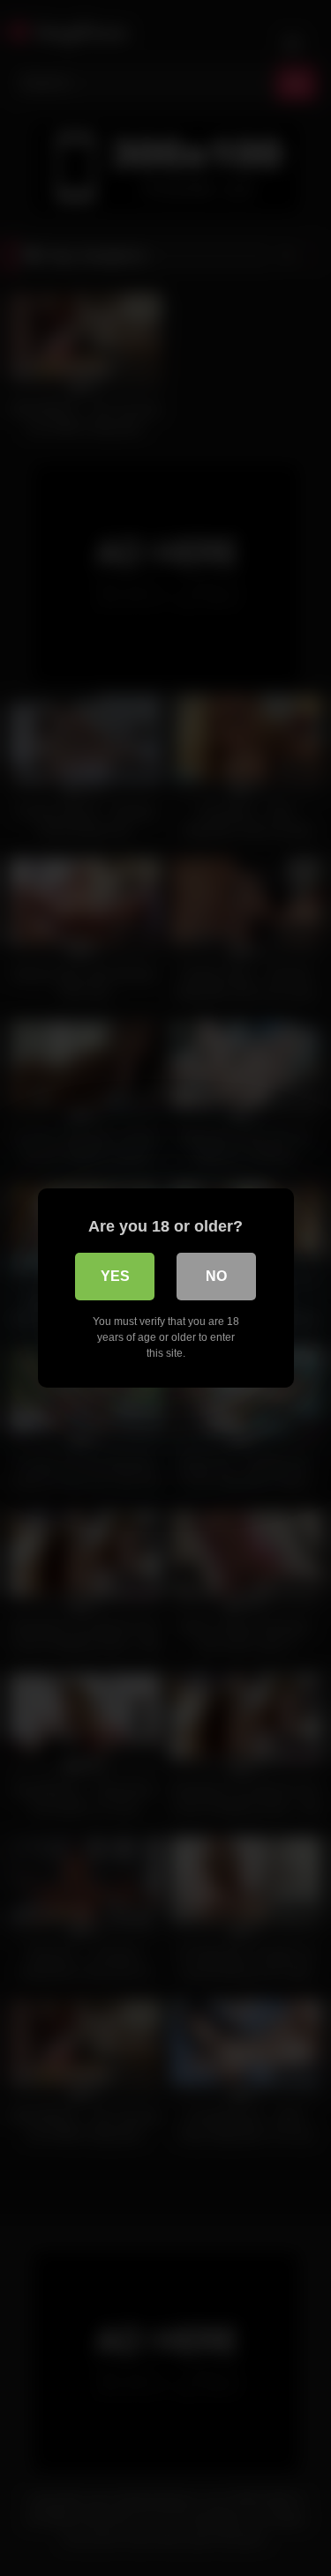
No (216, 1276)
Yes (115, 1276)
